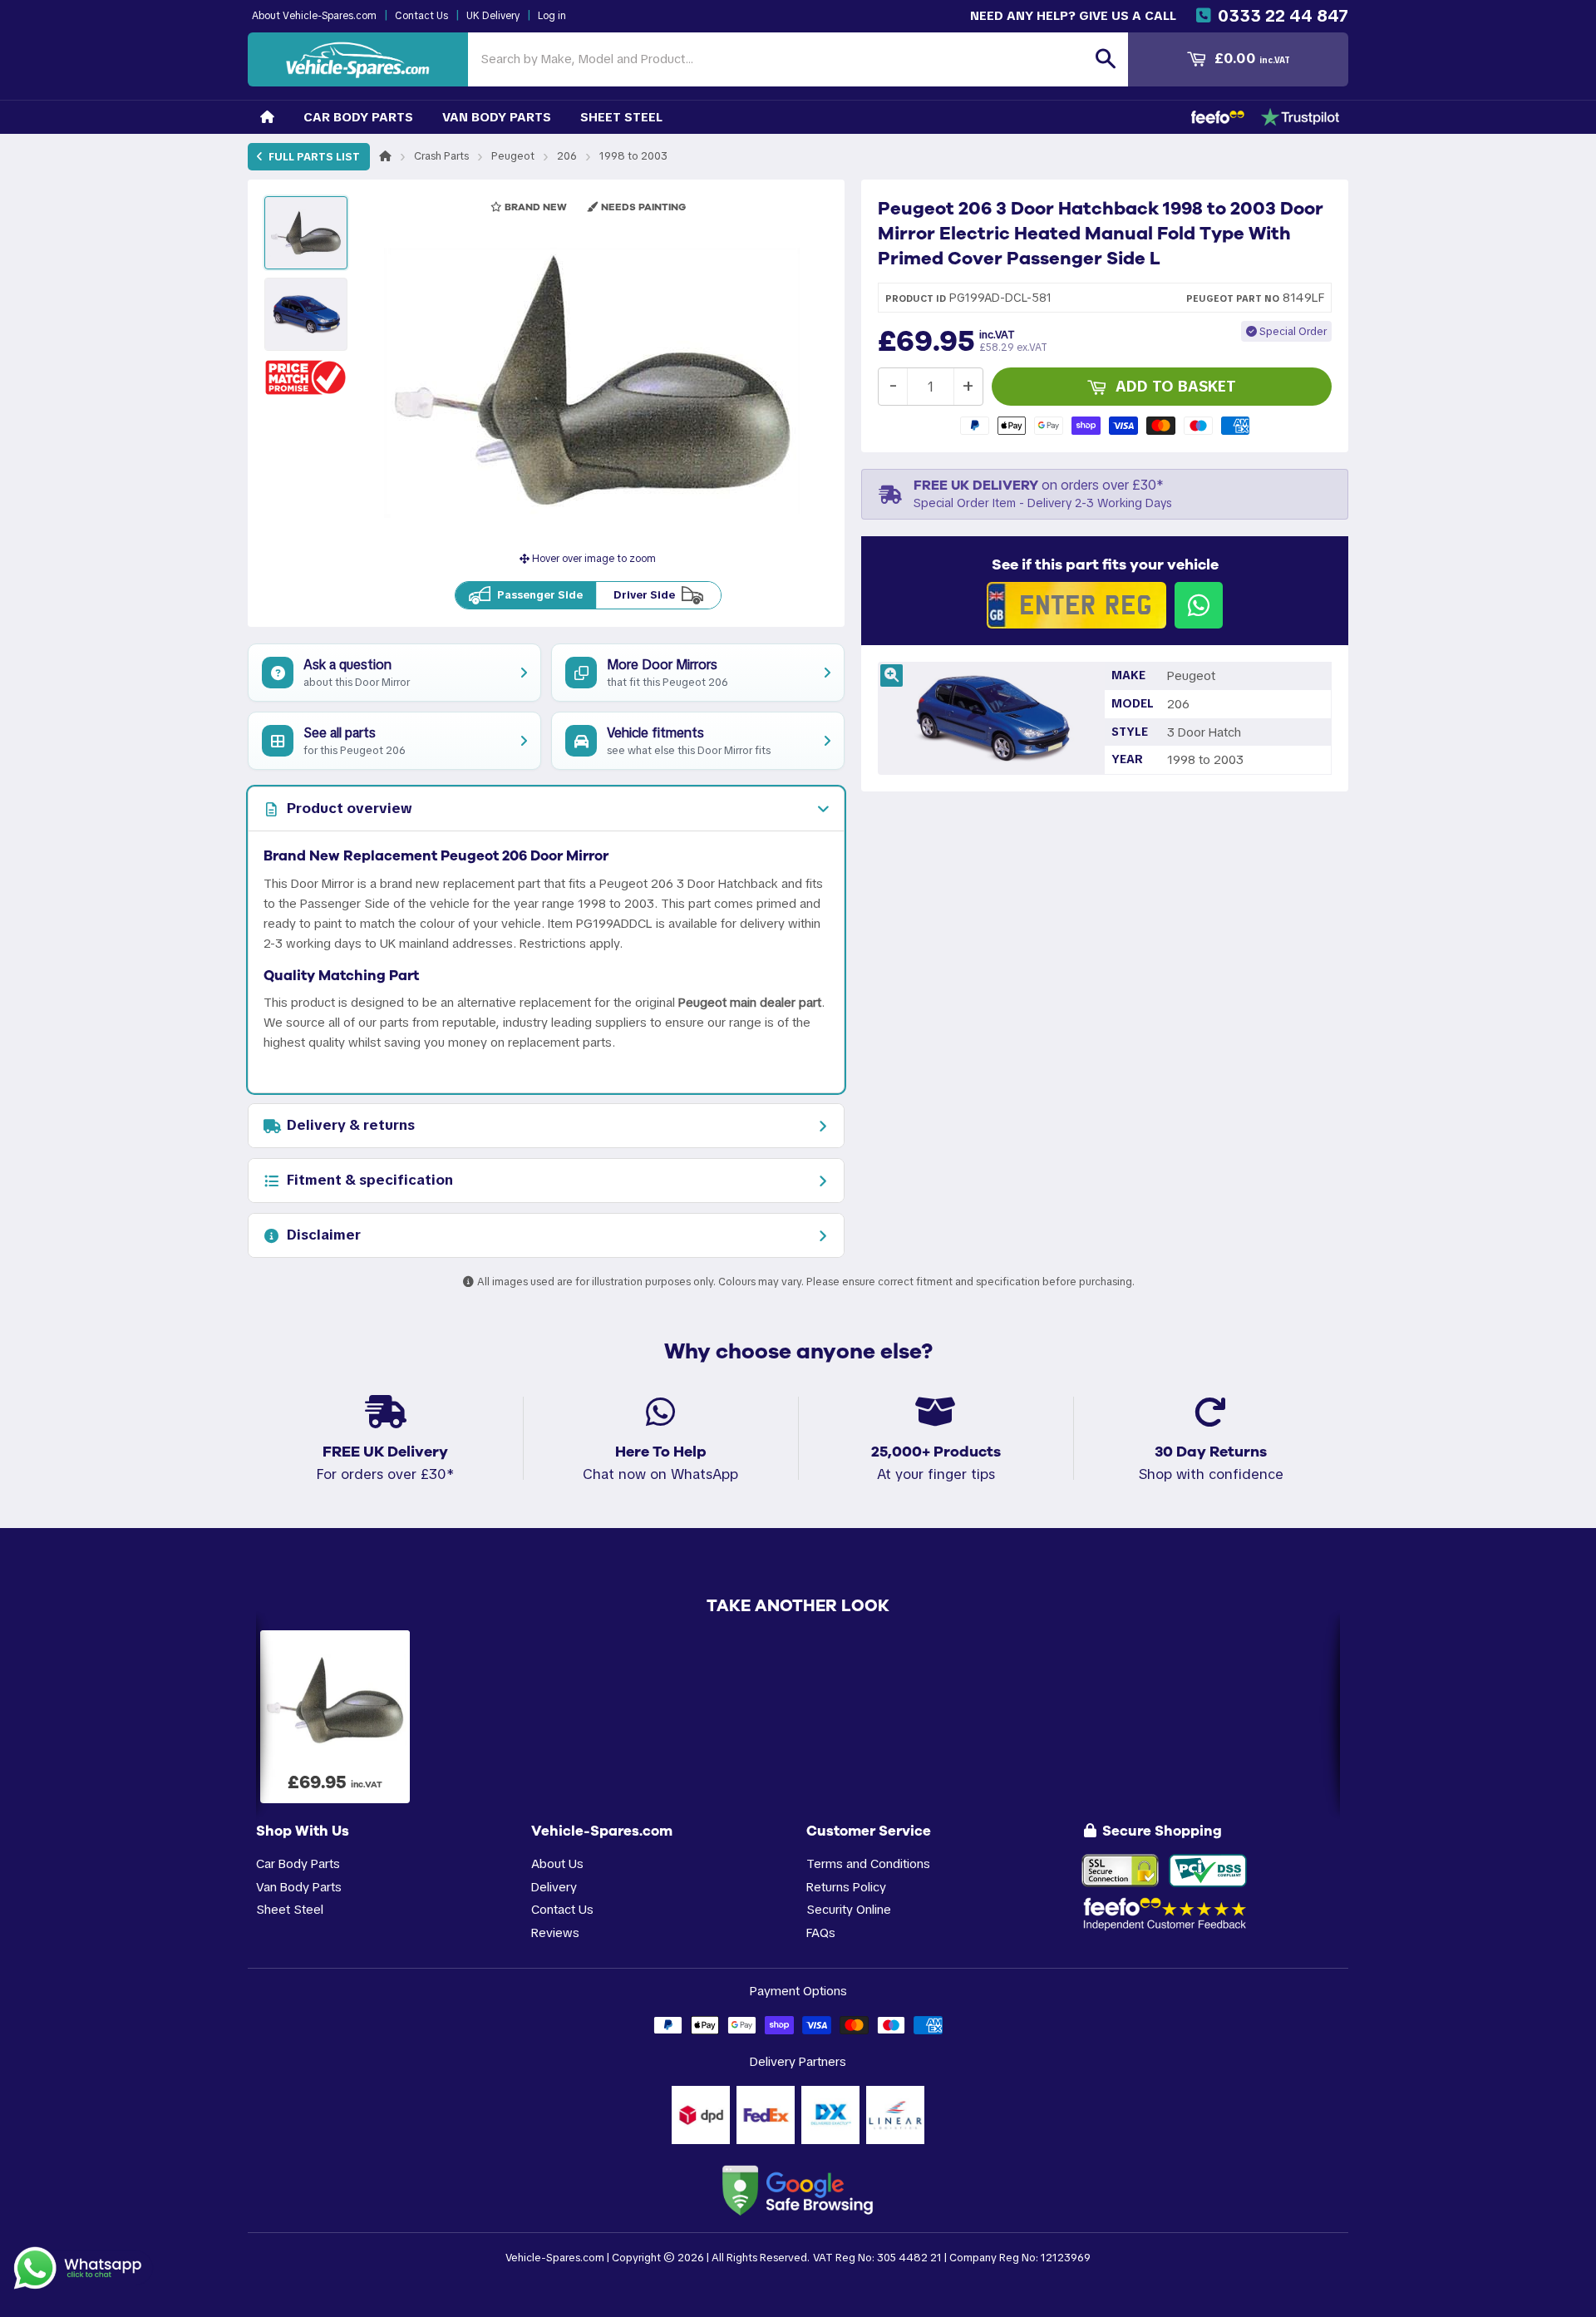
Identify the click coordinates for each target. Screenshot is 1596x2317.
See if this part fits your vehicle (1105, 564)
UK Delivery (493, 16)
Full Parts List (313, 157)
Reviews (555, 1932)
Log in (552, 16)
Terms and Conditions (868, 1863)
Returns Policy (846, 1887)
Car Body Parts (358, 117)
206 (567, 156)
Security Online (849, 1909)
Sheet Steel (621, 117)
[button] (306, 377)
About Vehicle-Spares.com (314, 16)
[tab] (546, 809)
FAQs (821, 1932)
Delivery (554, 1887)
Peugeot (513, 156)
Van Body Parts (497, 117)
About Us (557, 1863)
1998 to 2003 (633, 156)
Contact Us (421, 16)
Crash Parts (441, 156)
